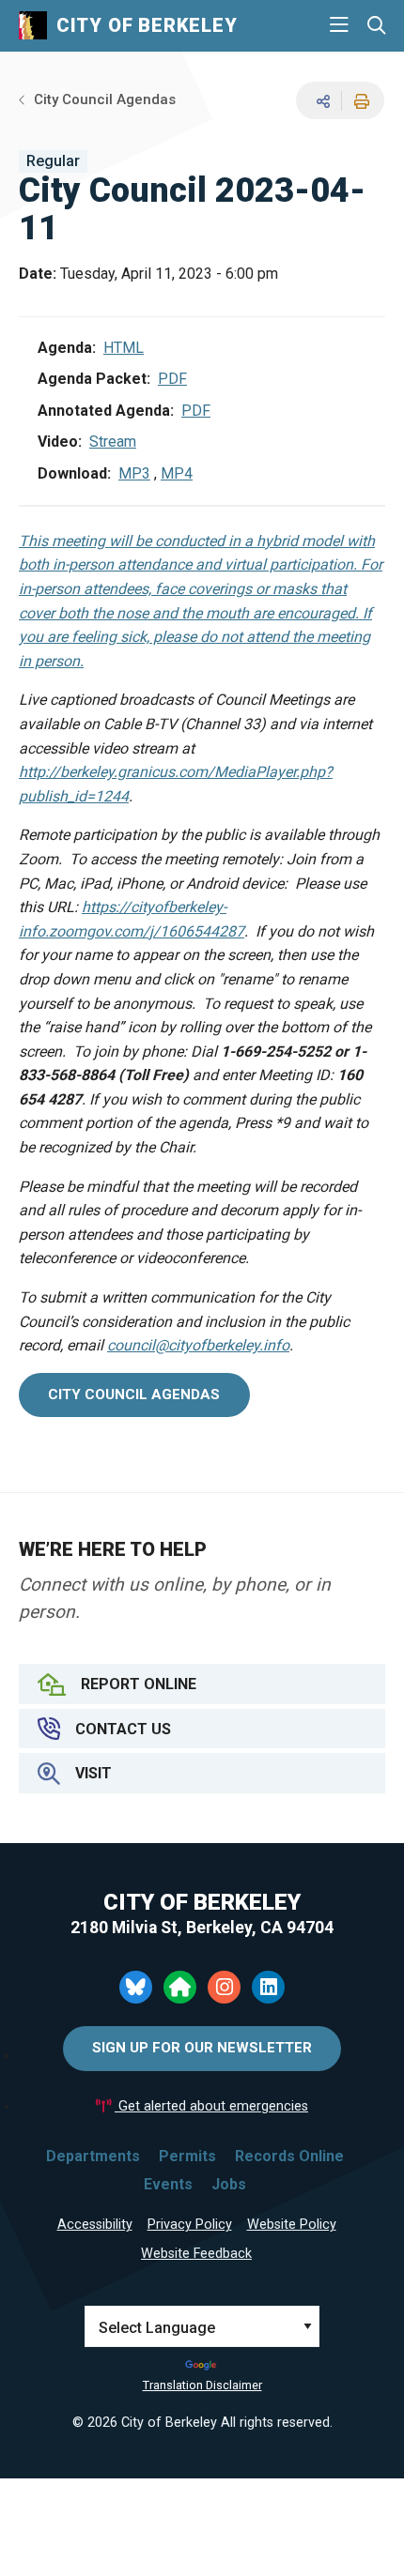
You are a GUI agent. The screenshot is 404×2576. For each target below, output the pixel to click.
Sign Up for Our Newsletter (202, 2048)
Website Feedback (196, 2254)
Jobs (229, 2184)
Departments (93, 2156)
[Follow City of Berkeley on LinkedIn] (268, 1987)
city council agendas (134, 1395)
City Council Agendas (105, 99)
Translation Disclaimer (202, 2385)
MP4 (177, 473)
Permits (187, 2156)
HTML (124, 348)
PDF (172, 379)
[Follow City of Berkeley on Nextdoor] (180, 1987)
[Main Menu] (339, 25)
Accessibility (95, 2225)
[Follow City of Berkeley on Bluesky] (136, 1987)
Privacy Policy (190, 2225)
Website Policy (292, 2225)
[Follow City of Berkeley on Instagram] (224, 1987)
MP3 (134, 473)
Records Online (289, 2156)
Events (168, 2184)
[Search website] (376, 26)
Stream (113, 442)
